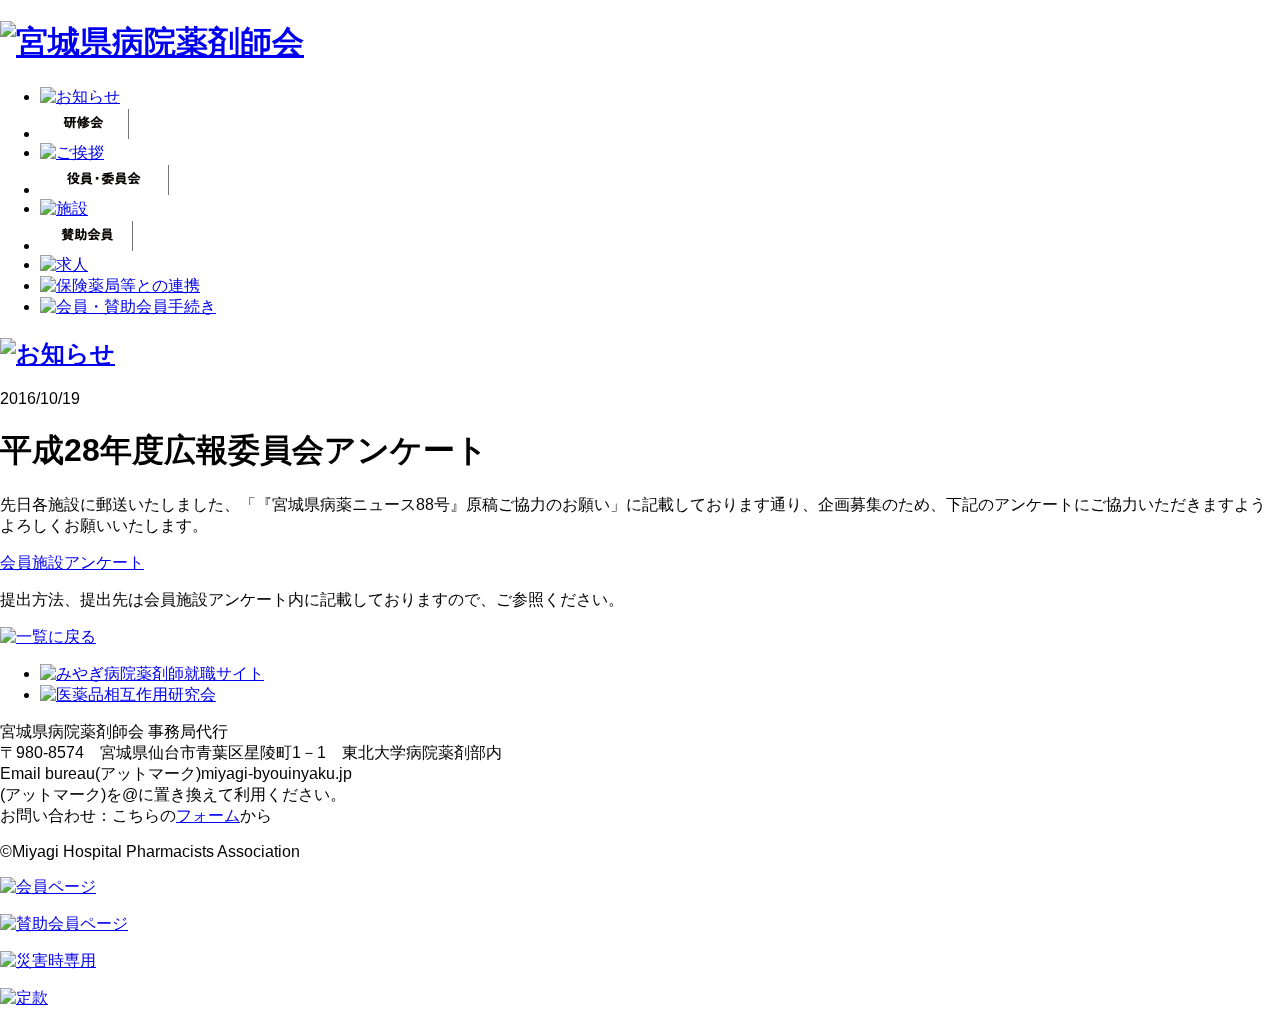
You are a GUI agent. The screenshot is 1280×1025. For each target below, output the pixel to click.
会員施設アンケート (72, 562)
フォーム (208, 815)
